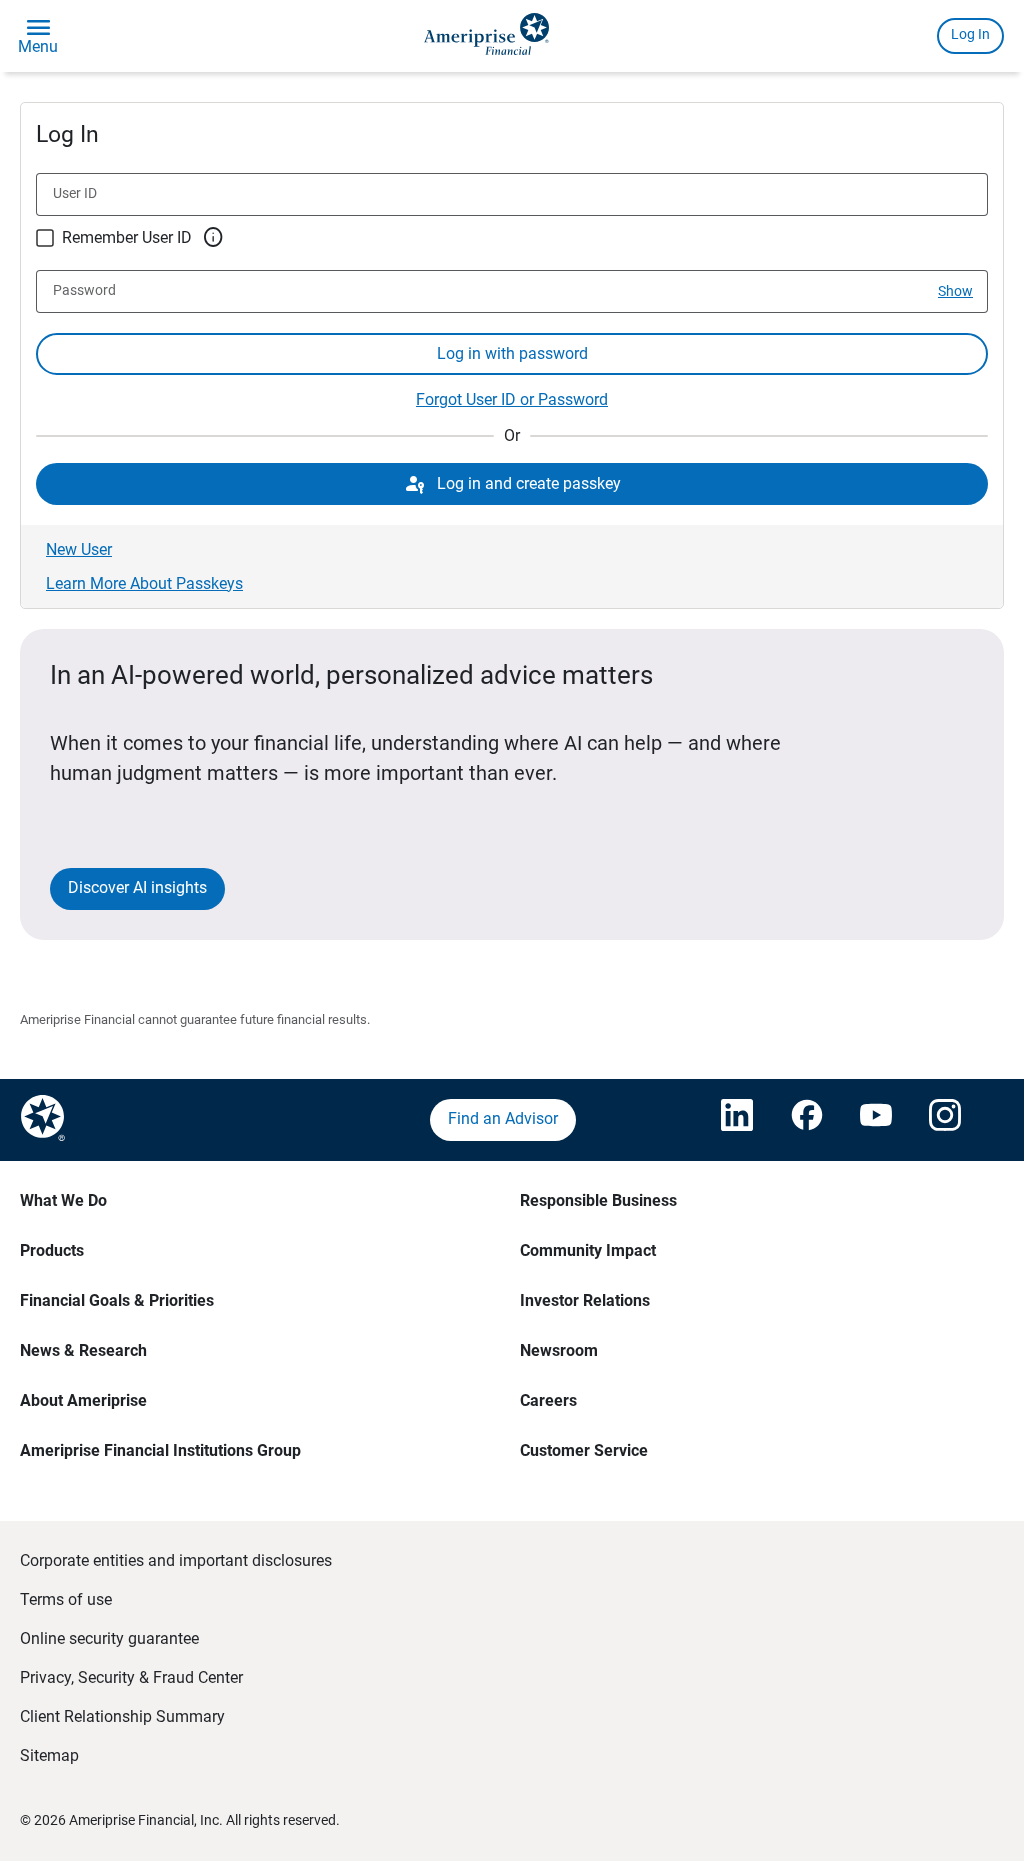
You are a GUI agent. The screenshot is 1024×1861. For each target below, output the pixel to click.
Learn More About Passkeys (144, 583)
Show (955, 291)
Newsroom (559, 1350)
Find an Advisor (503, 1118)
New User (79, 549)
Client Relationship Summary (122, 1716)
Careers (548, 1400)
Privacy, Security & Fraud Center (131, 1677)
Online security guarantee (109, 1638)
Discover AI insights (137, 887)
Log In (970, 34)
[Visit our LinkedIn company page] (736, 1120)
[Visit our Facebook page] (805, 1120)
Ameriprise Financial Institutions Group (160, 1450)
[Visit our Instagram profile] (944, 1120)
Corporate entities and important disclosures (176, 1560)
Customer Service (584, 1450)
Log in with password (512, 353)
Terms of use (66, 1599)
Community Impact (588, 1250)
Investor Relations (585, 1300)
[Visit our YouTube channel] (875, 1120)
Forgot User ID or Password (512, 399)
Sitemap (49, 1755)
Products (52, 1250)
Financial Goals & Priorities (117, 1300)
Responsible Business (598, 1200)
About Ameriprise (83, 1400)
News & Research (83, 1350)
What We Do (63, 1200)
